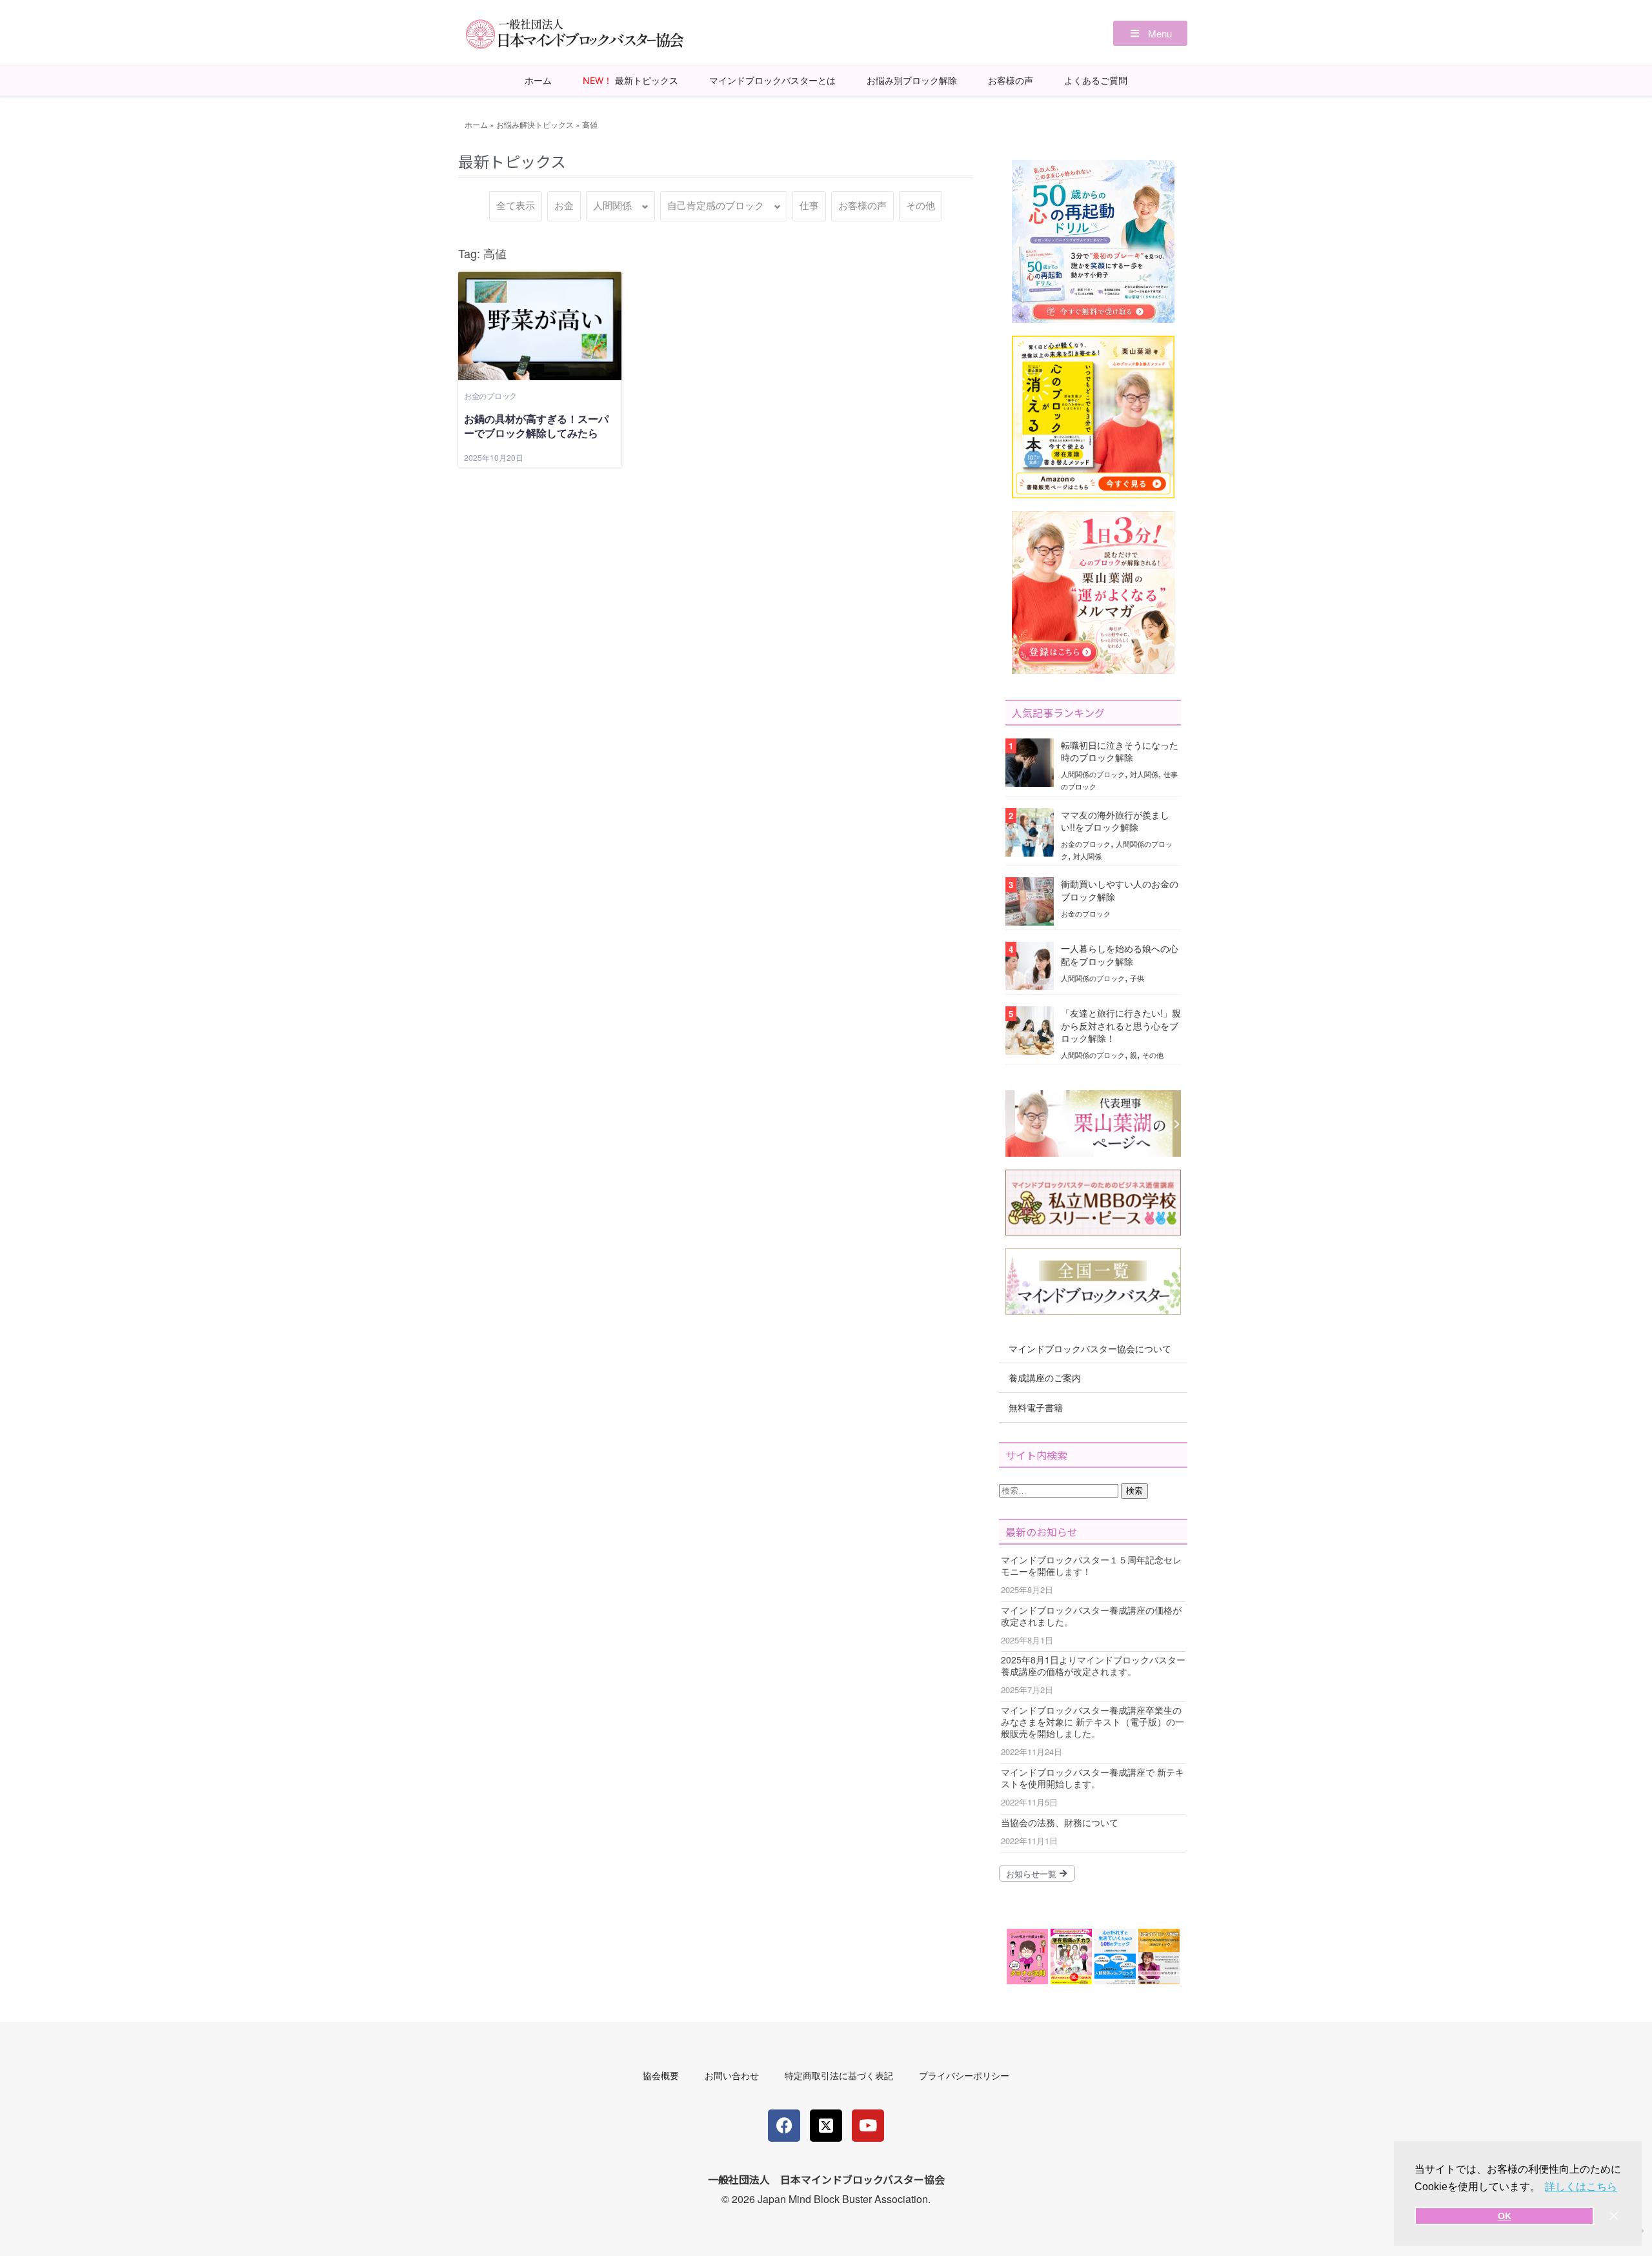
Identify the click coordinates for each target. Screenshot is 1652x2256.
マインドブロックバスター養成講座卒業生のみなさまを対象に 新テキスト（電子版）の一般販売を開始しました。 (1093, 1722)
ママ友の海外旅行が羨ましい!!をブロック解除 (1115, 821)
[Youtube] (868, 2126)
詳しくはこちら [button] (1581, 2187)
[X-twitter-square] (826, 2126)
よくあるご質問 (1096, 80)
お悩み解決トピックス (535, 124)
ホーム (538, 80)
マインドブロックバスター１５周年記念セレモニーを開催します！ (1091, 1565)
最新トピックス (630, 80)
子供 (1137, 978)
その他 (921, 206)
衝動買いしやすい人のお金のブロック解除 (1120, 890)
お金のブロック (490, 395)
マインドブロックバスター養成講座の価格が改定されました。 (1091, 1616)
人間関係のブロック (1093, 774)
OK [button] (1505, 2216)
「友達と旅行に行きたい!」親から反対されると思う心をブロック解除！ (1121, 1025)
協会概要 (661, 2075)
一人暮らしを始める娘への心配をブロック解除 (1120, 954)
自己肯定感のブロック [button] (716, 206)
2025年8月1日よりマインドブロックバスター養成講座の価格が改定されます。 (1093, 1665)
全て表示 (516, 206)
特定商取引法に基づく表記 (839, 2075)
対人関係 (1144, 774)
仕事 (809, 206)
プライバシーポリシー (964, 2075)
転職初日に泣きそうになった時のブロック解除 (1120, 751)
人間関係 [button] (612, 206)
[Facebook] (784, 2126)
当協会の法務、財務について (1060, 1822)
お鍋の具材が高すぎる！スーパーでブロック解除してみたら (536, 426)
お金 (564, 206)
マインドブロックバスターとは (772, 80)
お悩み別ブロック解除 (912, 80)
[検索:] (1060, 1489)
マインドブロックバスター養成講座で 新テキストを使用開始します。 (1093, 1778)
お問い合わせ (732, 2075)
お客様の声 (1011, 80)
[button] (1150, 33)
